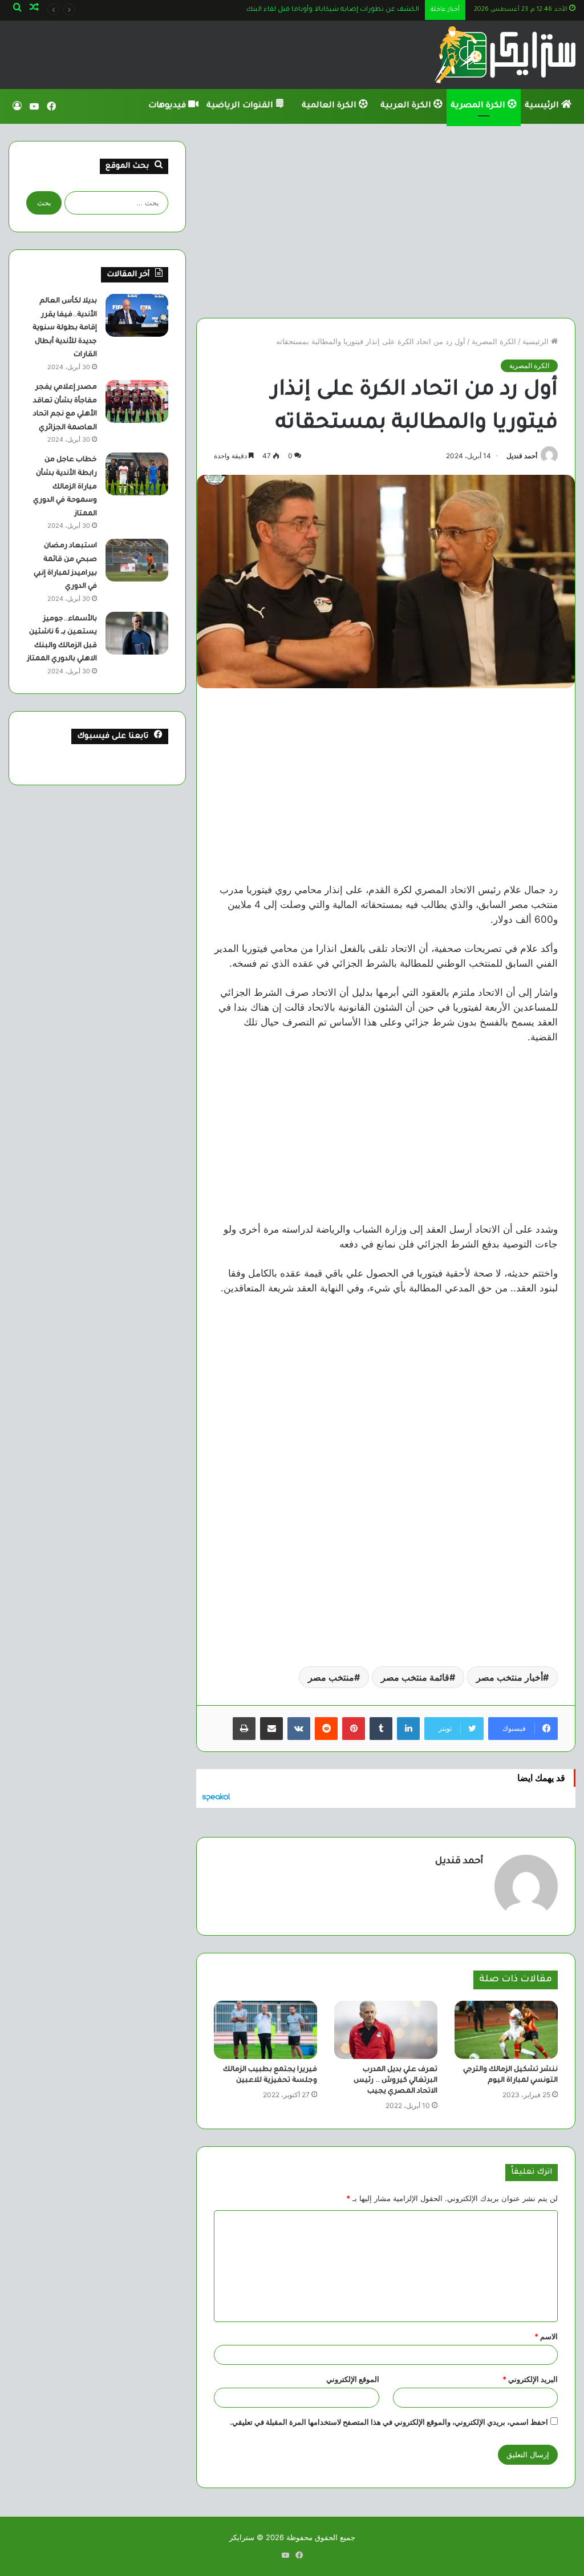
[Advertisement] (386, 221)
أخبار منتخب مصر (510, 1677)
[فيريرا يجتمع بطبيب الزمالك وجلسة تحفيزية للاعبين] (265, 2030)
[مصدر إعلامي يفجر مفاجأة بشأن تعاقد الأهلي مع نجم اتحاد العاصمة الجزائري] (137, 401)
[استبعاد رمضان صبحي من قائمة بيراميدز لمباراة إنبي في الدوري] (137, 560)
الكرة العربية (407, 106)
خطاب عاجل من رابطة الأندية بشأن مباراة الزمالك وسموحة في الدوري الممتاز (65, 487)
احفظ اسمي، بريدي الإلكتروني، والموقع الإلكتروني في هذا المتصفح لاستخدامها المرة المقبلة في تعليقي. (389, 2422)
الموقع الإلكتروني (353, 2379)
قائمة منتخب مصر (415, 1677)
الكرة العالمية (330, 106)
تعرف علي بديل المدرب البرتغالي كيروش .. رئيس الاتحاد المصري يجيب (396, 2081)
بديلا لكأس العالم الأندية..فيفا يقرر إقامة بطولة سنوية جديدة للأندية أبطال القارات (65, 328)
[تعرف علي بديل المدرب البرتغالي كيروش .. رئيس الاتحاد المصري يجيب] (386, 2030)
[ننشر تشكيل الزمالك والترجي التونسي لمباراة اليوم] (506, 2030)
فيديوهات (168, 106)
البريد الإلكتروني (530, 2379)
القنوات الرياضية (241, 106)
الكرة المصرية (479, 106)
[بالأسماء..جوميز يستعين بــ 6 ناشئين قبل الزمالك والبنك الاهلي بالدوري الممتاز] (137, 633)
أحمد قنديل (522, 456)
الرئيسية (543, 106)
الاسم (546, 2336)
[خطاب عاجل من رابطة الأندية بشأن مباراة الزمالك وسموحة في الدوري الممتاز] (137, 474)
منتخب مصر (331, 1677)
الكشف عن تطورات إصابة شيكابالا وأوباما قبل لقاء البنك (333, 10)
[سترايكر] (505, 55)
